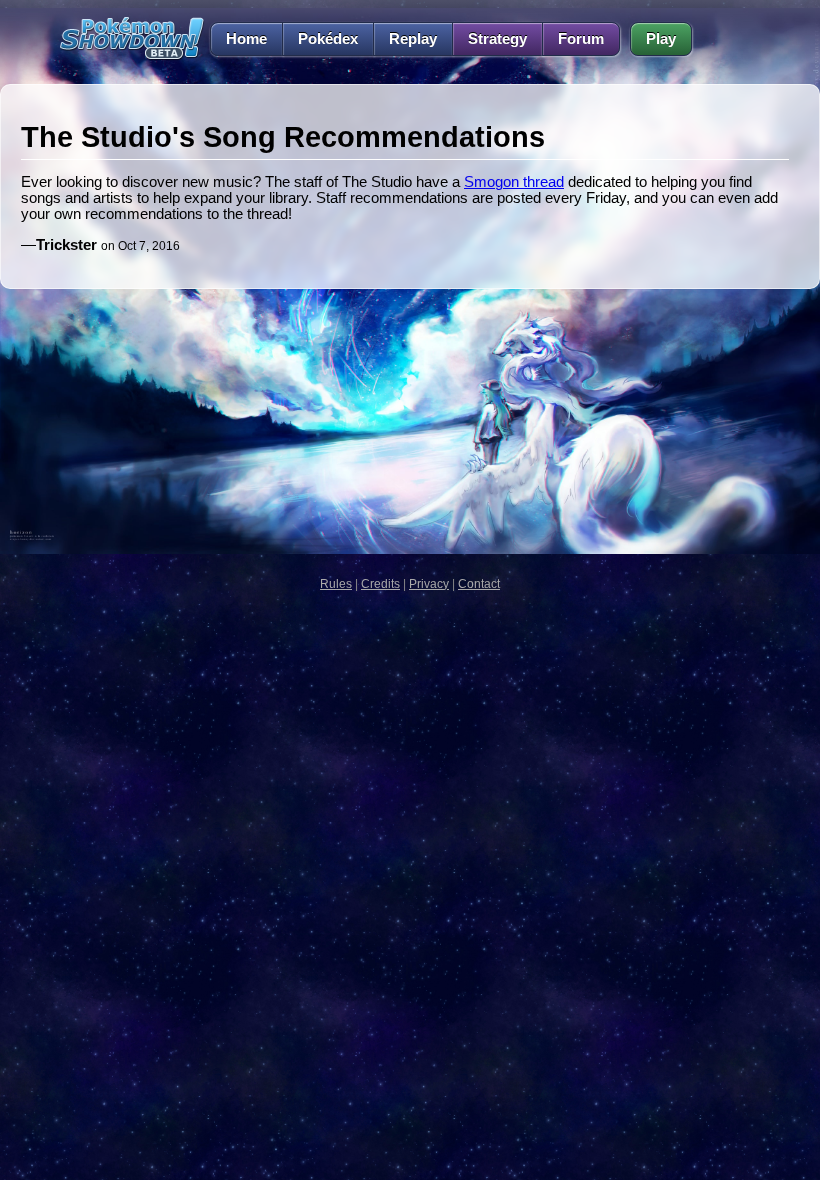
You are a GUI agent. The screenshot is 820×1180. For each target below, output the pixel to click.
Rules (336, 584)
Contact (479, 584)
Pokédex (328, 39)
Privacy (429, 584)
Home (246, 39)
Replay (413, 39)
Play (661, 39)
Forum (581, 39)
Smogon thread (514, 182)
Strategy (497, 39)
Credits (380, 584)
